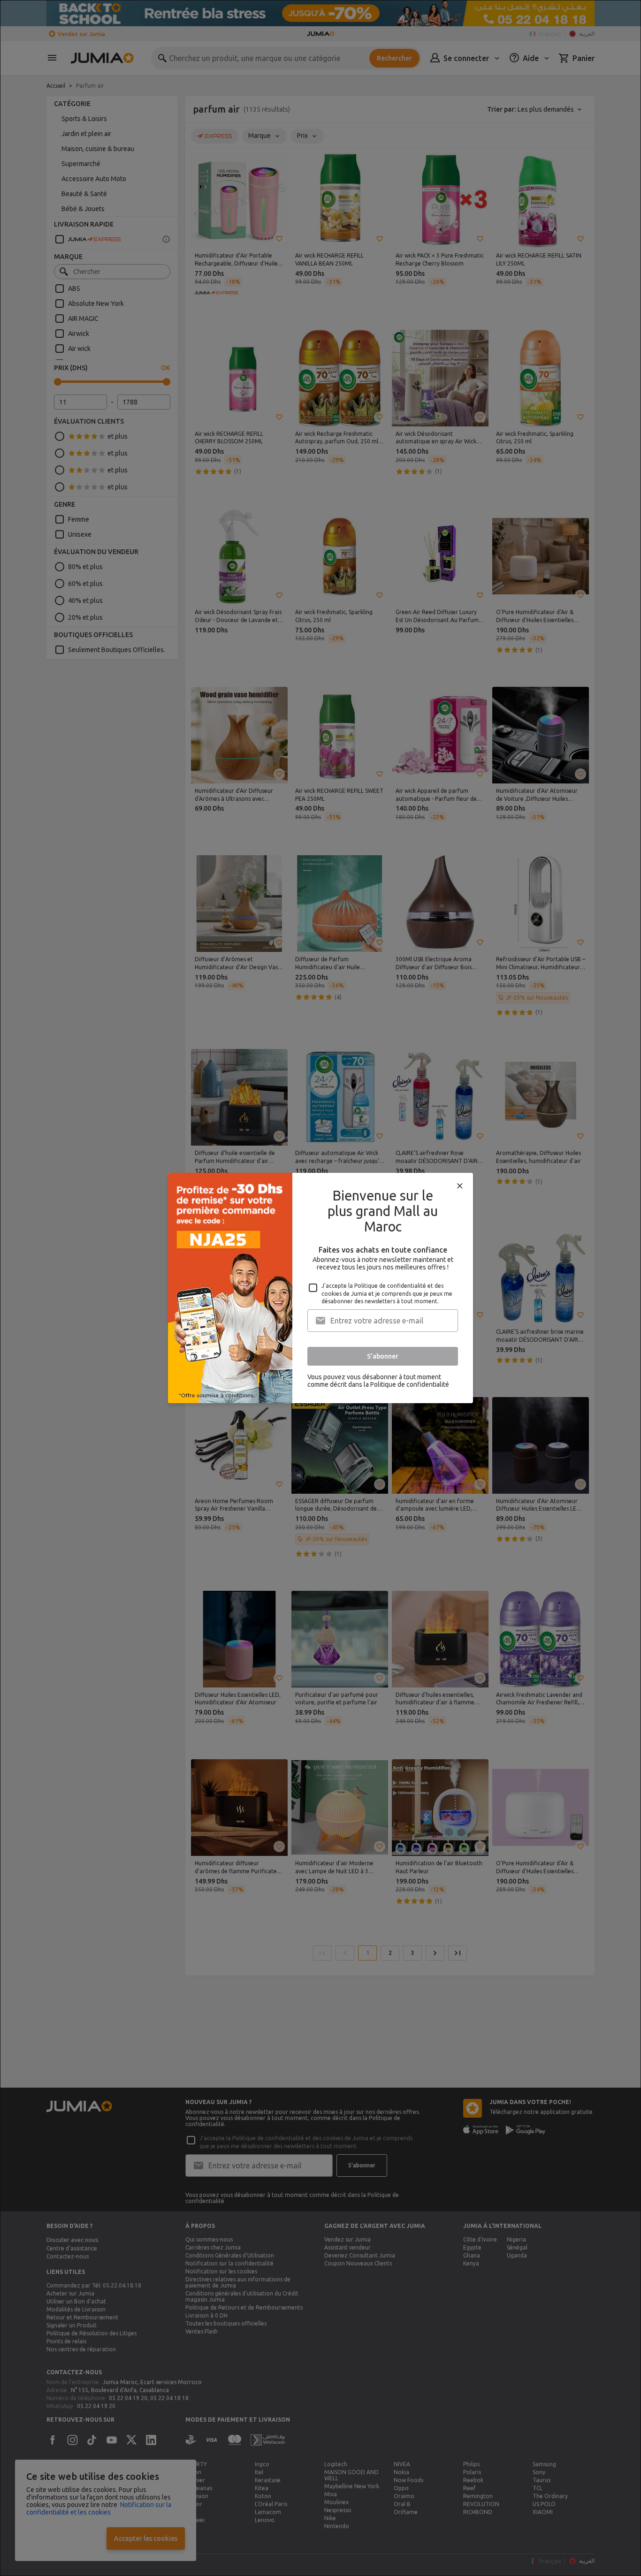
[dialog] (320, 1288)
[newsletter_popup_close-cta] (460, 1186)
